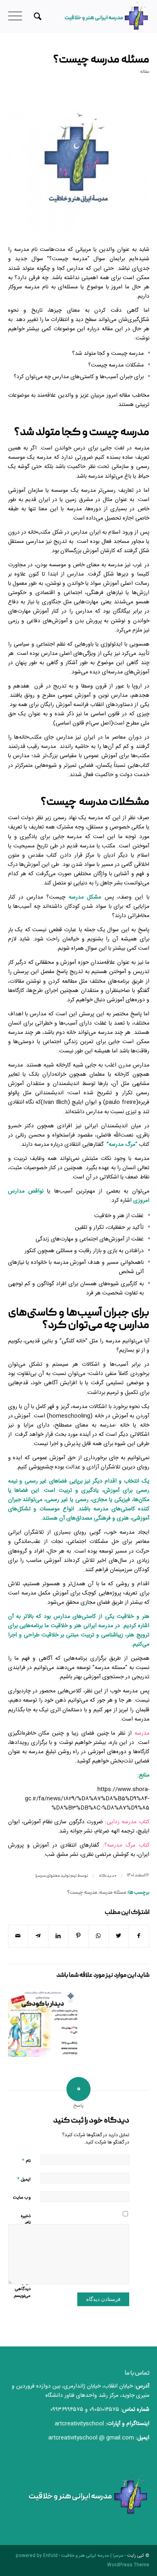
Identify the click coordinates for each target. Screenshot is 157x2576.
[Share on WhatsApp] (98, 1936)
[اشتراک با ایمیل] (18, 1936)
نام (26, 2161)
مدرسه (142, 1733)
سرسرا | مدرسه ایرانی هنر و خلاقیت (92, 2556)
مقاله (145, 72)
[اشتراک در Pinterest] (78, 1936)
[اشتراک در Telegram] (38, 1936)
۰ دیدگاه (107, 1876)
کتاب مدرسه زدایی (128, 1822)
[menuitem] (36, 17)
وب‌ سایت (22, 2198)
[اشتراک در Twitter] (119, 1936)
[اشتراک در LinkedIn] (58, 1936)
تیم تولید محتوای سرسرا (56, 1876)
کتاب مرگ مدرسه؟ (127, 1845)
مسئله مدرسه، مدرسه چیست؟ (97, 1893)
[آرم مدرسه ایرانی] (79, 166)
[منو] (18, 17)
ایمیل (24, 2179)
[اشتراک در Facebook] (139, 1936)
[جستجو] (36, 17)
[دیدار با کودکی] (43, 2022)
